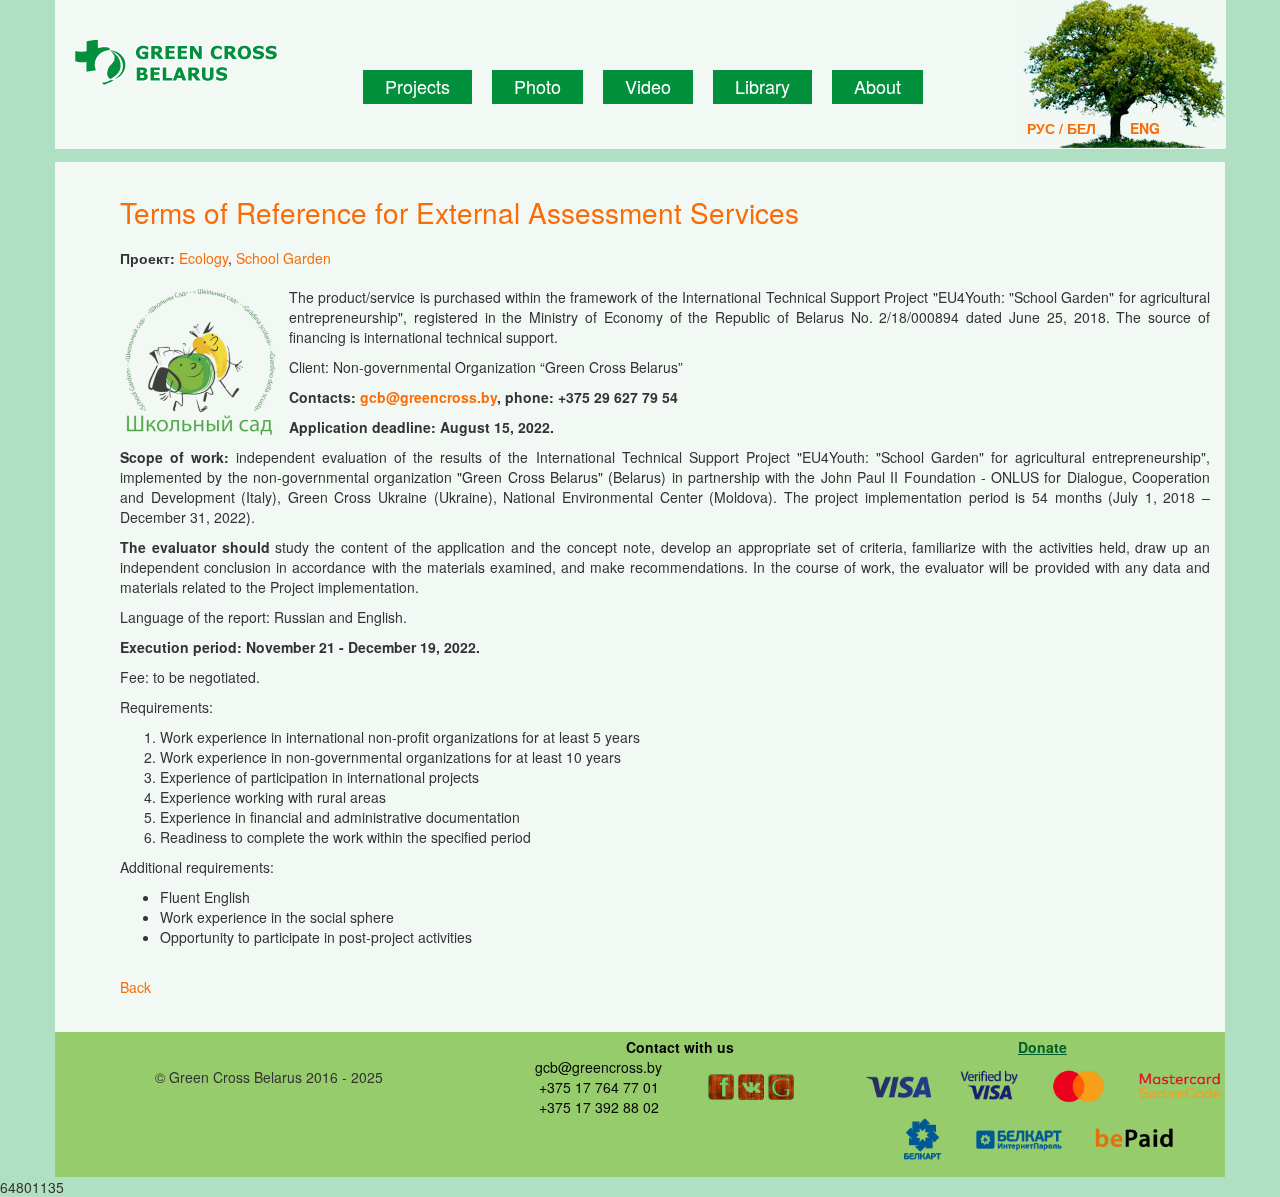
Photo (537, 86)
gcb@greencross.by (428, 397)
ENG (1145, 128)
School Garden (283, 258)
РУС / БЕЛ (1061, 128)
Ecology (203, 258)
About (877, 86)
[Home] (211, 63)
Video (648, 86)
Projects (417, 86)
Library (762, 86)
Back (135, 987)
